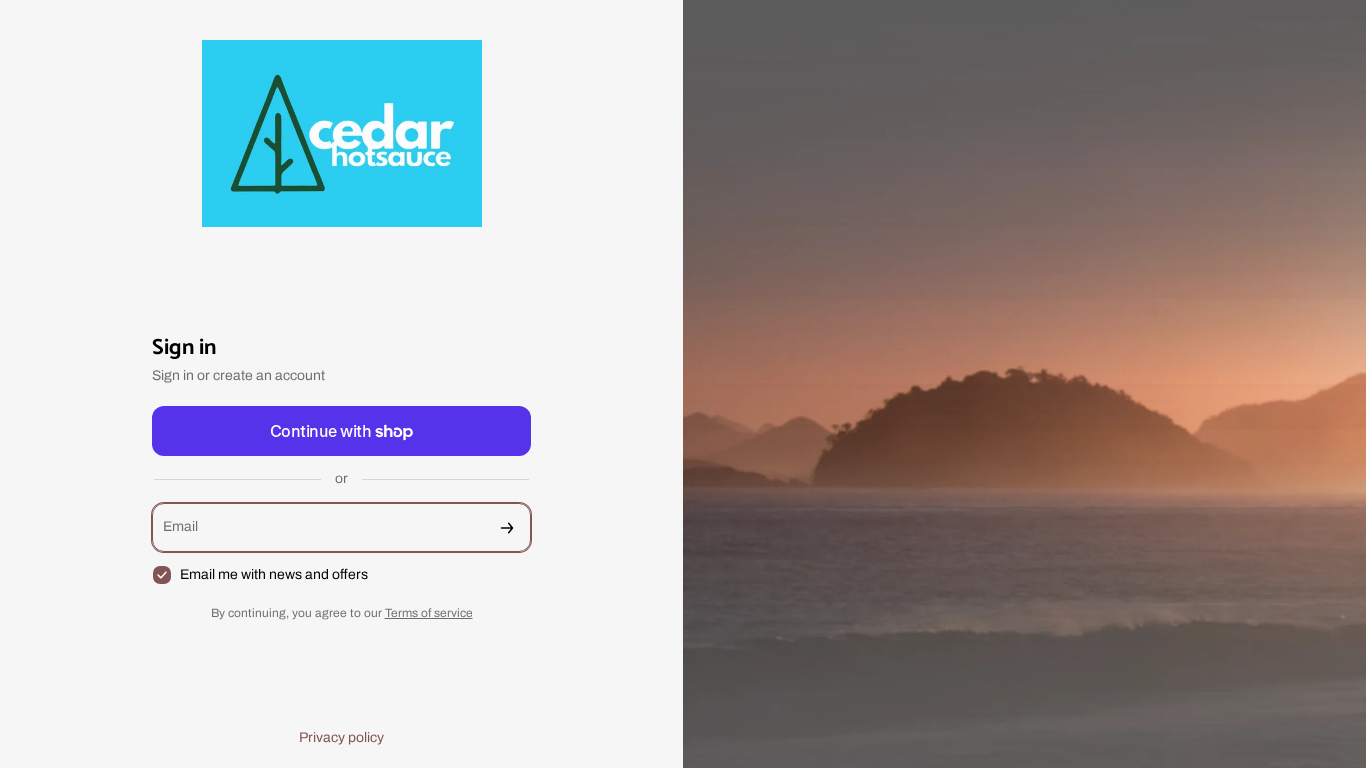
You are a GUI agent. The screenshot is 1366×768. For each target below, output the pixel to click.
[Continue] (507, 527)
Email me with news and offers (274, 574)
